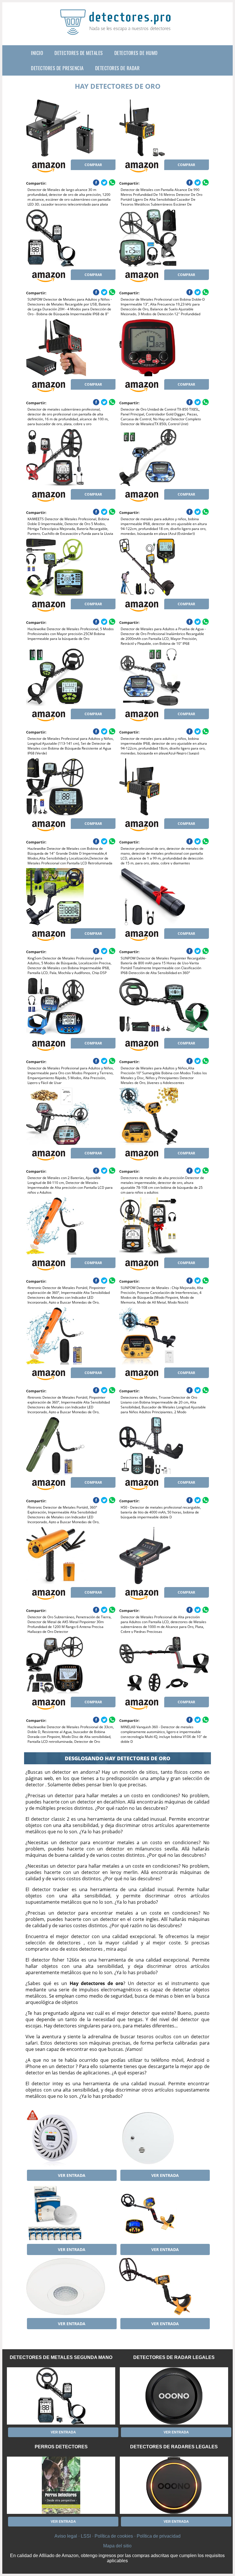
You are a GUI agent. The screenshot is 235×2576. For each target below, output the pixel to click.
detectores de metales (79, 53)
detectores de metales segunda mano (61, 2357)
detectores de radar (117, 68)
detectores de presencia (57, 68)
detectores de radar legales (174, 2357)
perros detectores (61, 2447)
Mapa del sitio (117, 2546)
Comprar (93, 165)
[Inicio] (117, 30)
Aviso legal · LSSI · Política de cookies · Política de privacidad (117, 2536)
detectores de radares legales (174, 2447)
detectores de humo (136, 53)
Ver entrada (72, 2175)
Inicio (37, 53)
